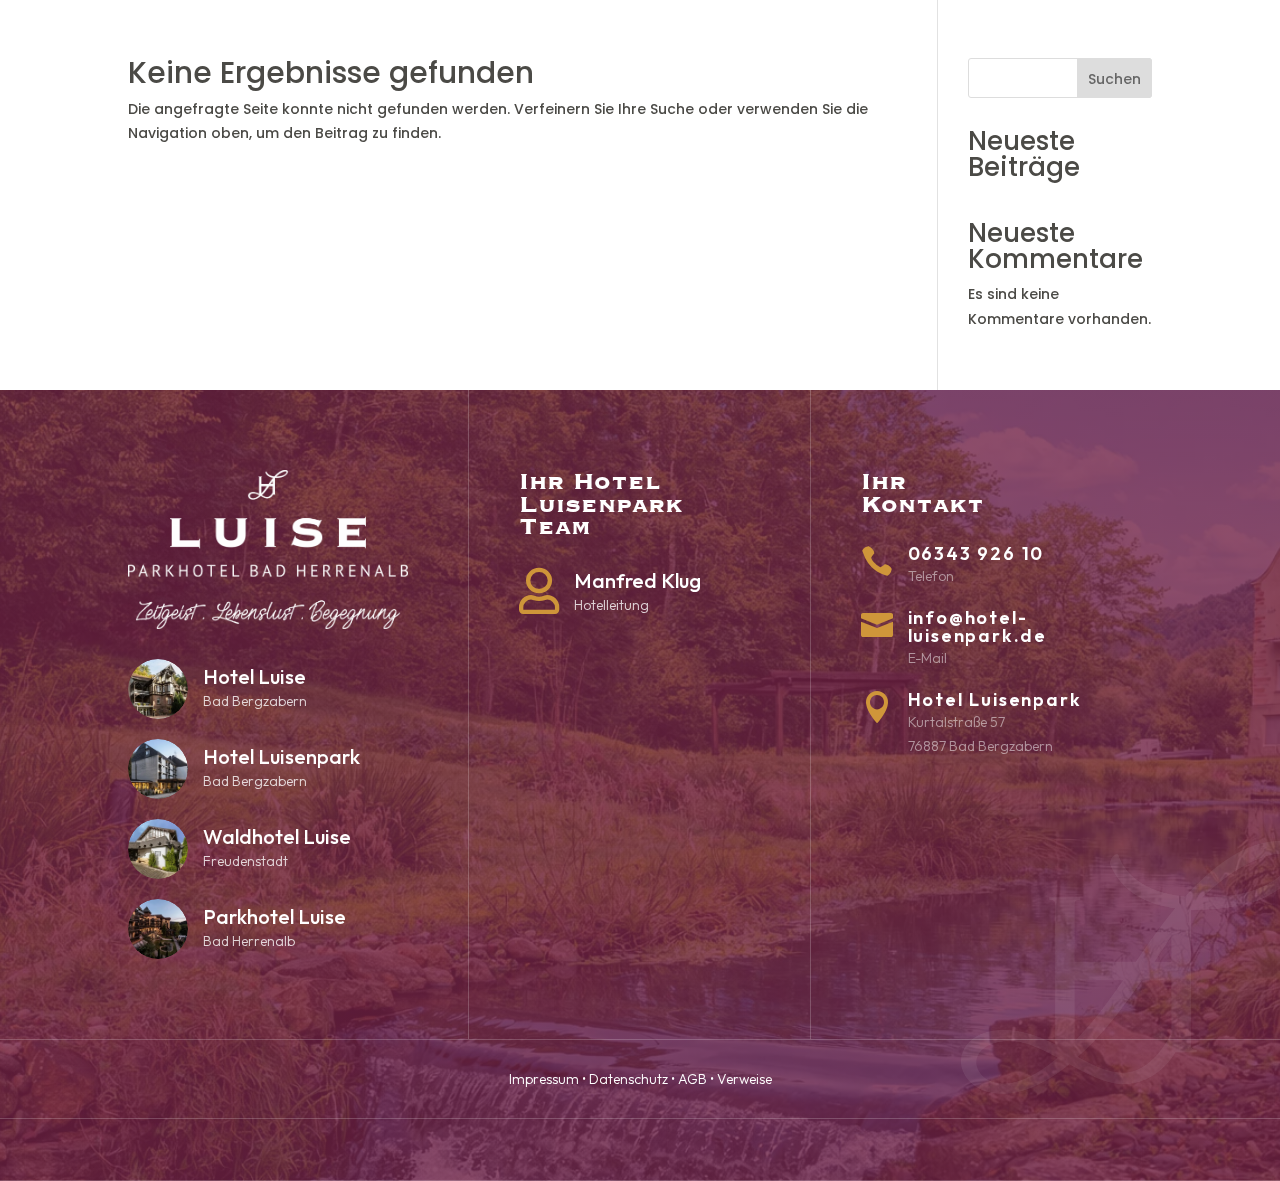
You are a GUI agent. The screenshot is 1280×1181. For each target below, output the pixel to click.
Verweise (744, 1079)
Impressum (544, 1079)
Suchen (1114, 79)
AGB (692, 1079)
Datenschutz (628, 1079)
